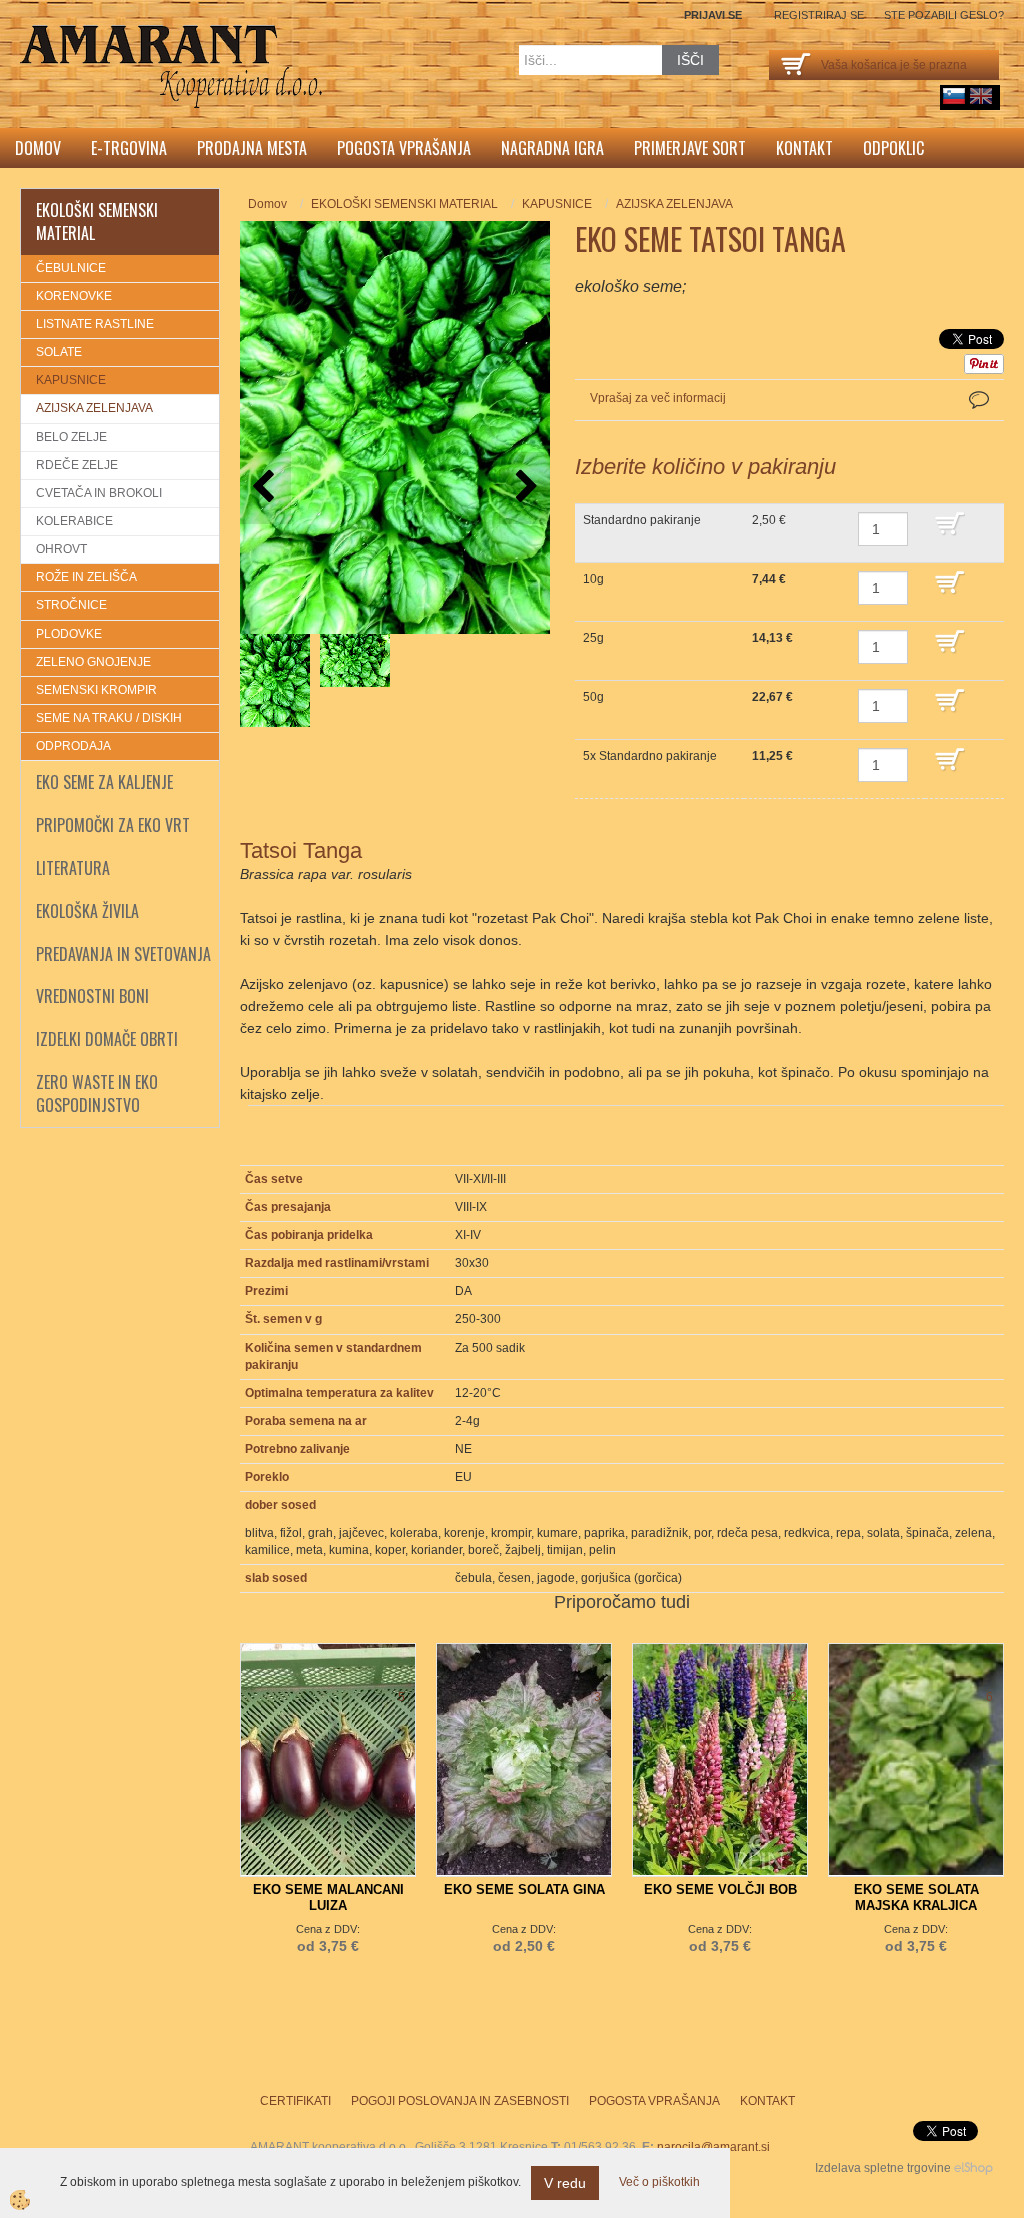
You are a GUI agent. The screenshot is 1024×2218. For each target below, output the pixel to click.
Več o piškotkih (659, 2182)
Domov (38, 148)
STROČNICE (71, 605)
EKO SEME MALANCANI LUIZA (328, 1897)
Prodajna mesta (252, 148)
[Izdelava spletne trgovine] (973, 2168)
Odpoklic (893, 148)
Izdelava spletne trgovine (883, 2168)
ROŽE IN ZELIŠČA (86, 577)
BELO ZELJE (71, 437)
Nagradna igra (552, 148)
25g (593, 638)
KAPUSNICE (71, 380)
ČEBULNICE (71, 268)
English (981, 96)
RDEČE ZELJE (77, 465)
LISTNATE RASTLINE (95, 324)
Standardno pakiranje (642, 520)
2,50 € (769, 520)
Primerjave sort (690, 148)
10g (593, 579)
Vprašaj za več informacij (658, 398)
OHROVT (61, 549)
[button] (524, 487)
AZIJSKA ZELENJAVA (94, 408)
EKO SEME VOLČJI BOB (720, 1889)
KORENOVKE (74, 296)
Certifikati (295, 2101)
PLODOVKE (69, 634)
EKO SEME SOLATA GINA (524, 1889)
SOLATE (59, 352)
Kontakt (804, 148)
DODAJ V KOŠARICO (964, 533)
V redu (565, 2183)
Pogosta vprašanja (404, 148)
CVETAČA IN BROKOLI (99, 493)
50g (593, 697)
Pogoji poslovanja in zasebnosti (460, 2101)
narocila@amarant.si (713, 2147)
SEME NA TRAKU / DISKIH (109, 718)
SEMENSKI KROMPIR (96, 690)
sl (954, 96)
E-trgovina (129, 148)
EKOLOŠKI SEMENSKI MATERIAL (404, 204)
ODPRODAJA (73, 746)
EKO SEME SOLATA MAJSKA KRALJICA (916, 1897)
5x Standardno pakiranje (650, 756)
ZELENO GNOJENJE (93, 662)
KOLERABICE (74, 521)
